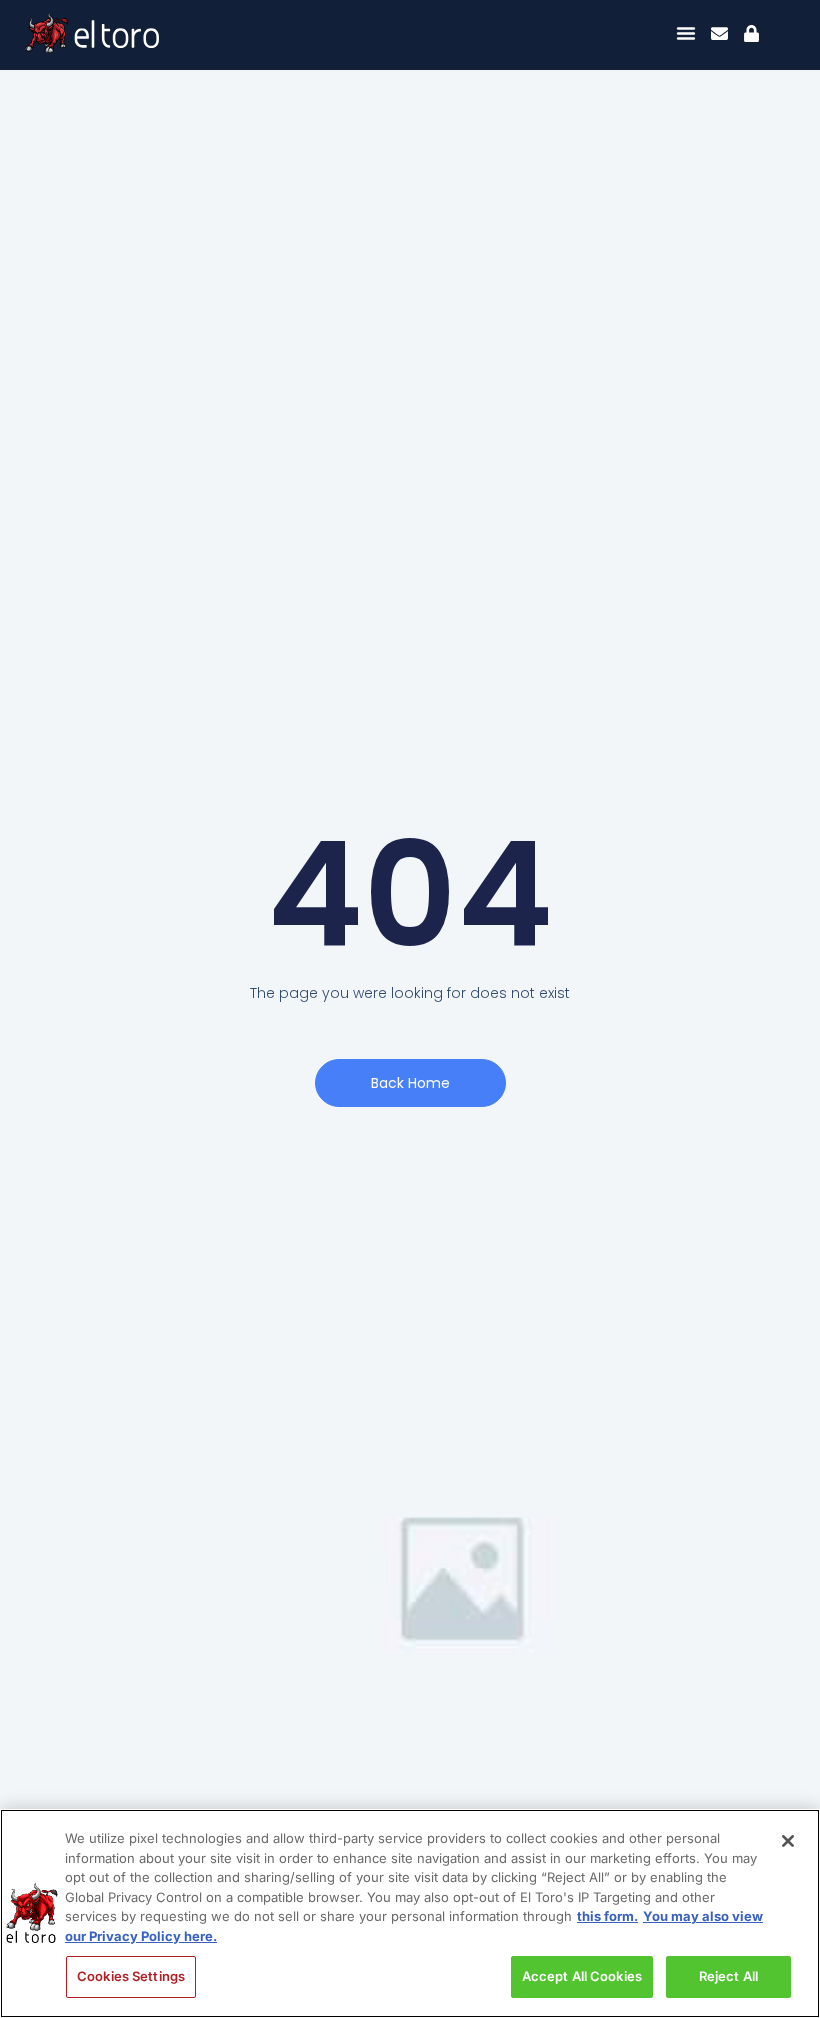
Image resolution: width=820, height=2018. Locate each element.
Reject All (728, 1976)
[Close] (788, 1841)
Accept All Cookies (582, 1976)
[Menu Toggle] (686, 33)
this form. (607, 1916)
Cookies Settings (131, 1976)
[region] (410, 1913)
